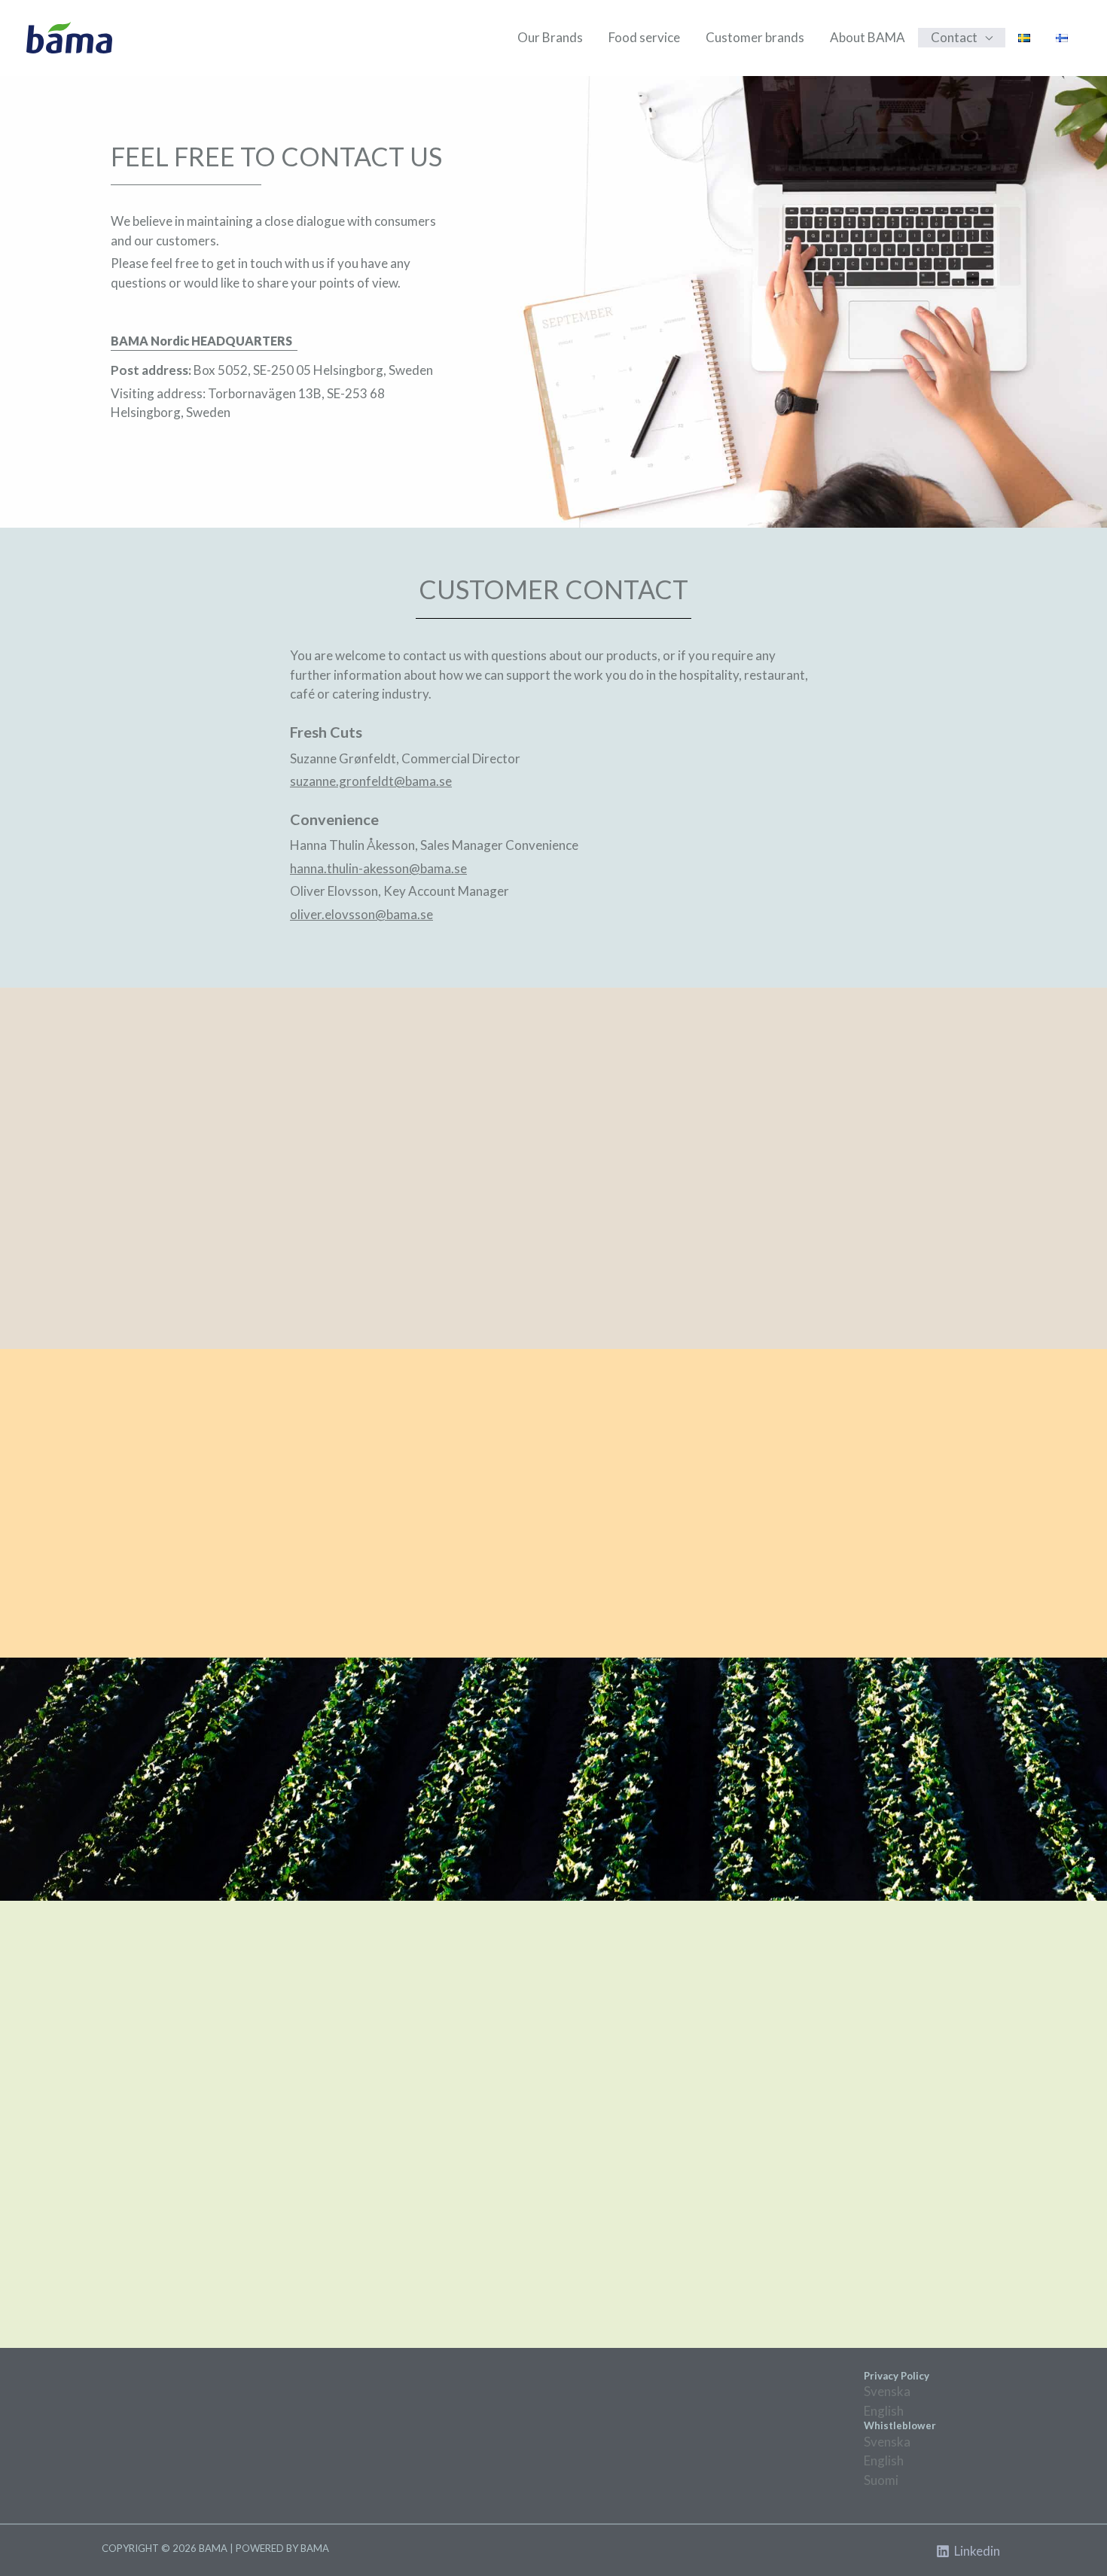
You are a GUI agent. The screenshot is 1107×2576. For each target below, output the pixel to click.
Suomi (881, 2480)
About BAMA (868, 37)
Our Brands (550, 37)
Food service (644, 37)
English (884, 2411)
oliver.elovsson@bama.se (361, 914)
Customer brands (755, 37)
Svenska (887, 2391)
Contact (954, 37)
